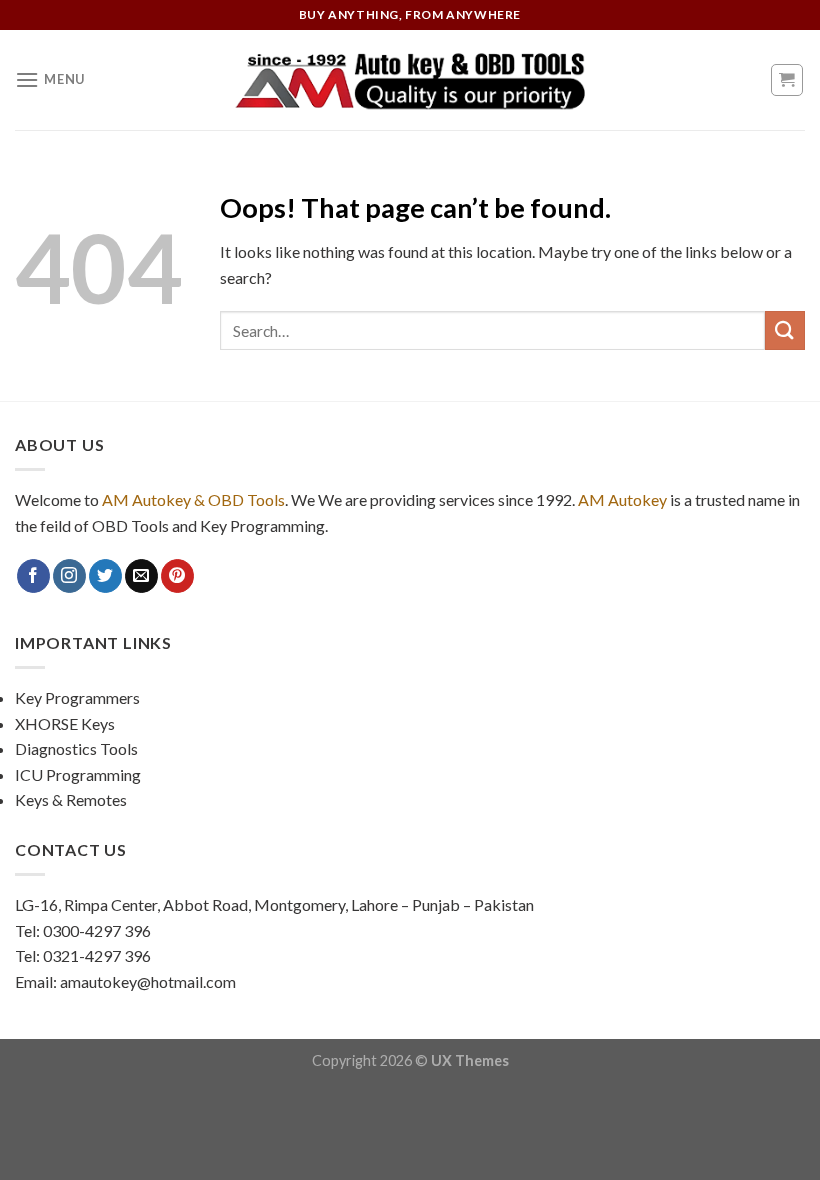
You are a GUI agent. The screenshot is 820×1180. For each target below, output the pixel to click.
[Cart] (787, 80)
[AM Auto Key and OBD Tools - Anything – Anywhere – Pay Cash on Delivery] (410, 80)
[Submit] (785, 330)
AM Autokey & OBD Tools (193, 499)
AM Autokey (622, 499)
